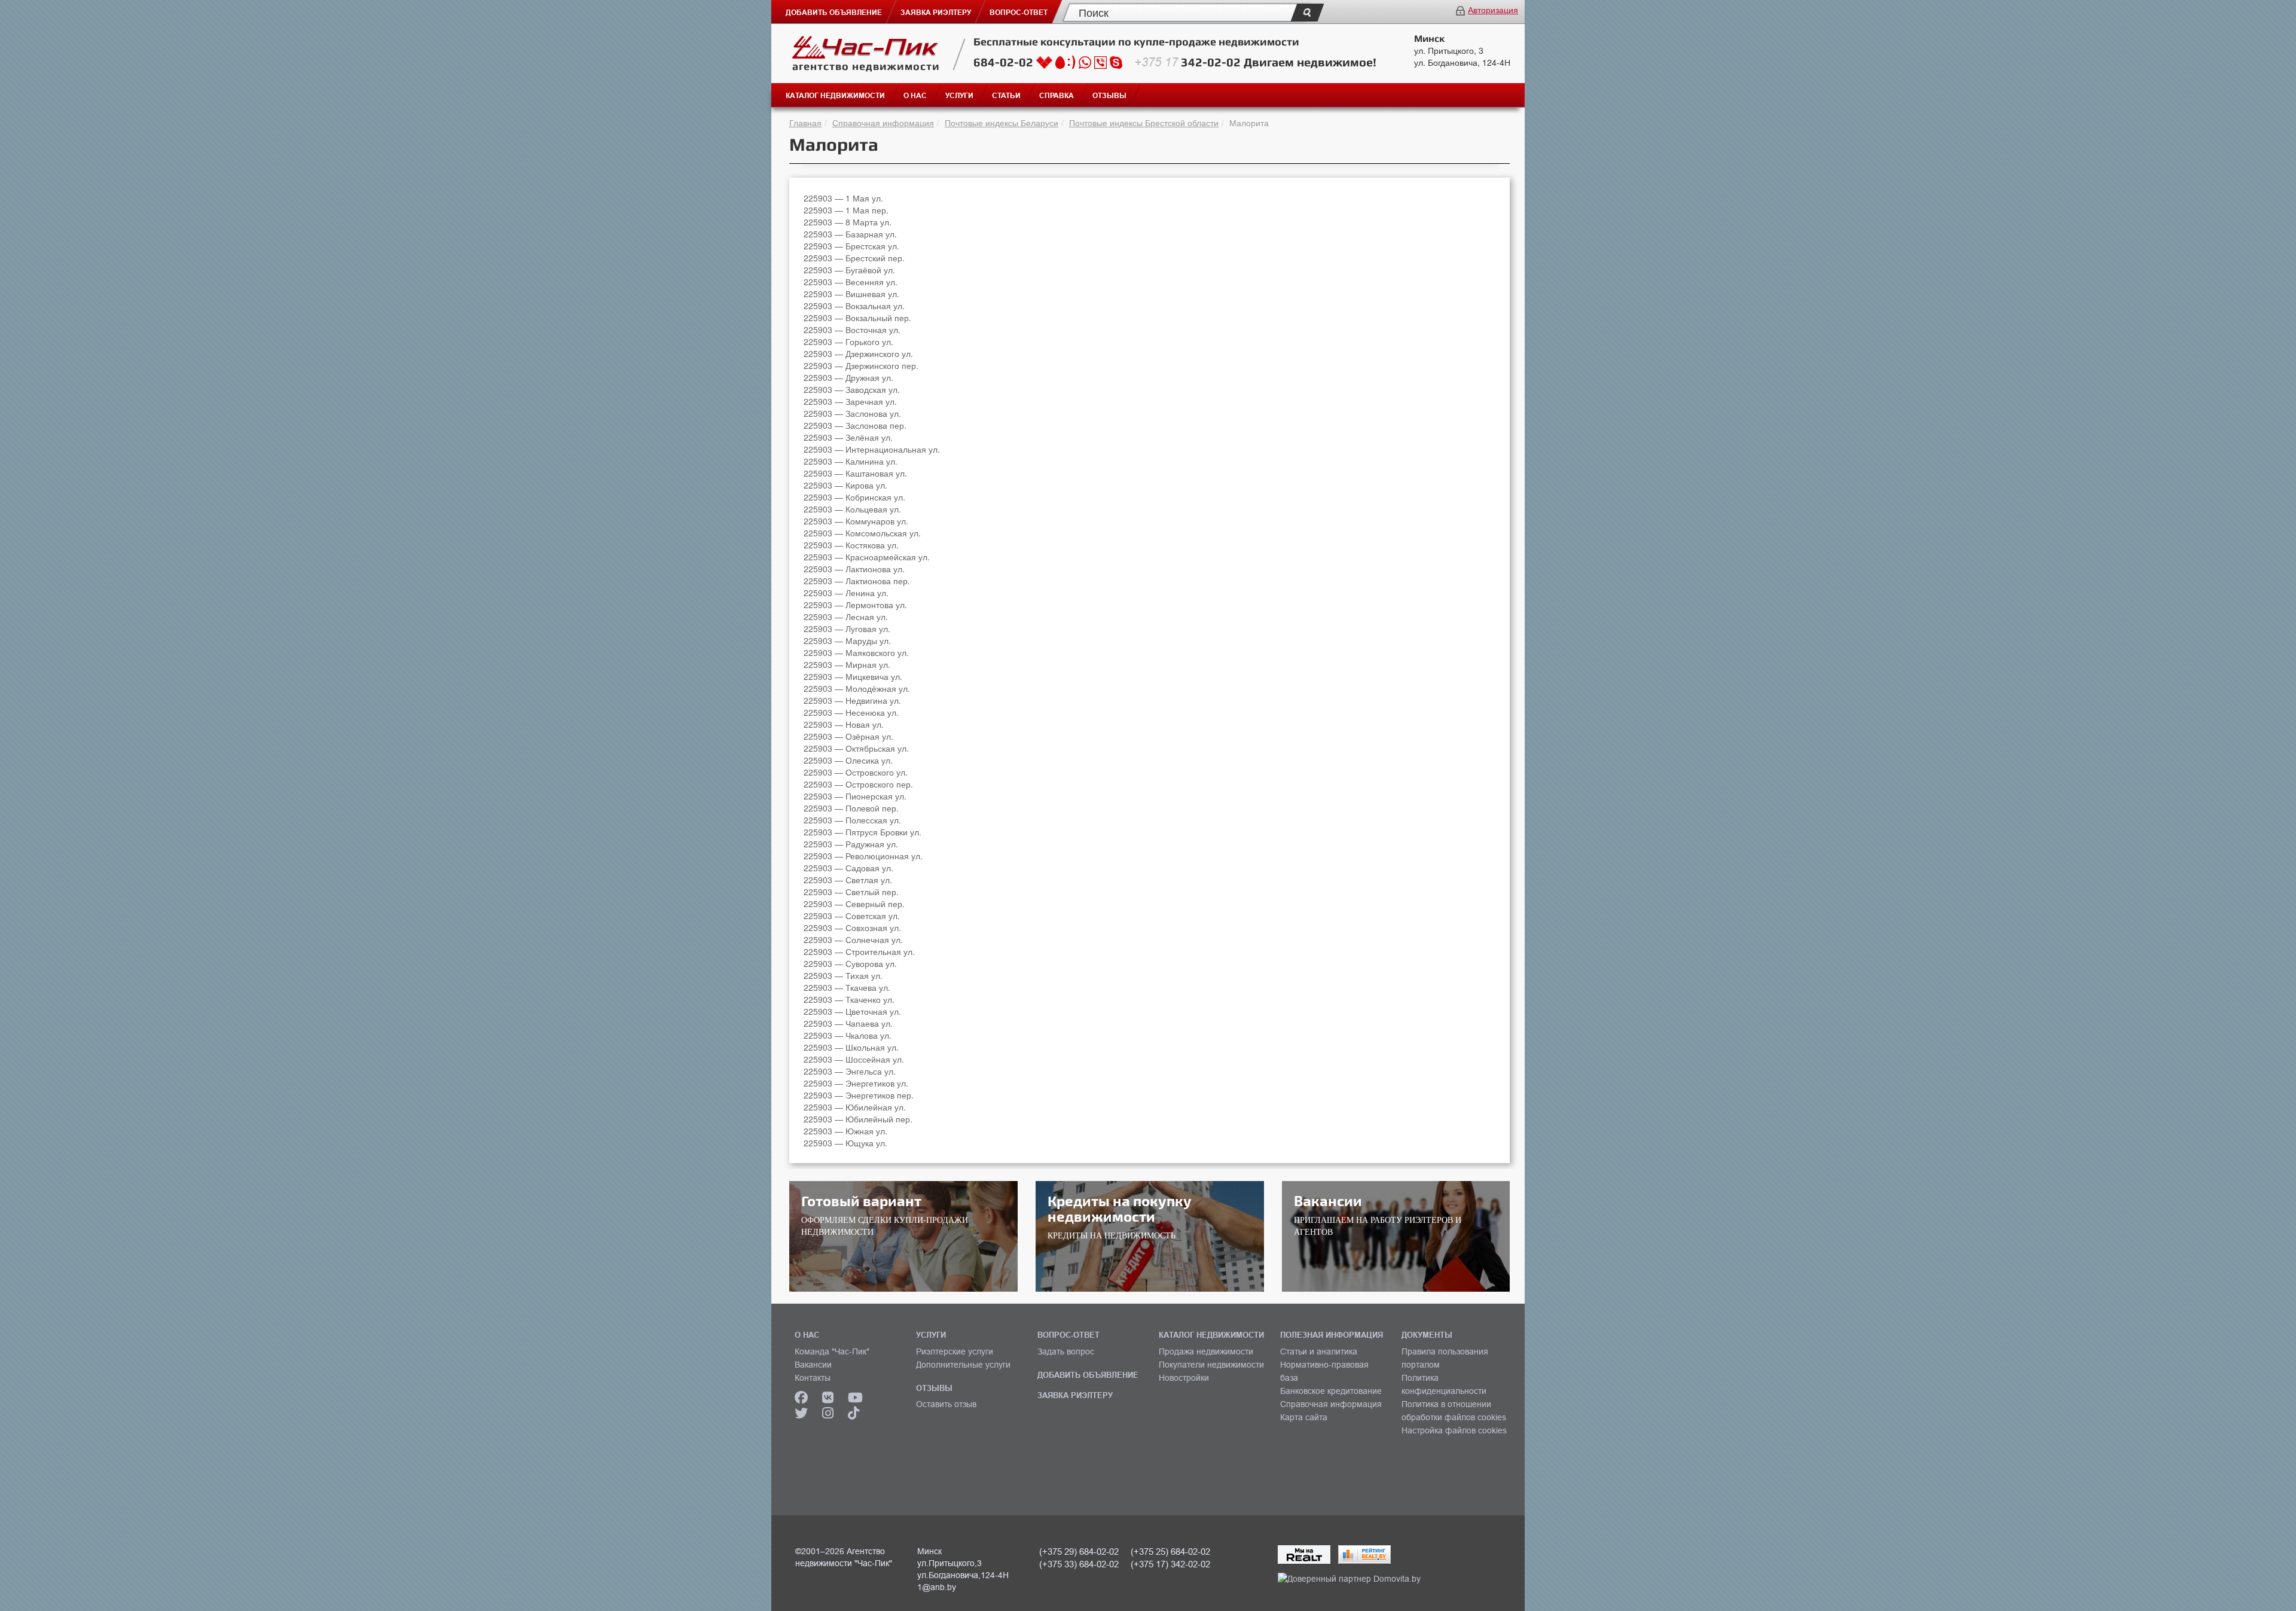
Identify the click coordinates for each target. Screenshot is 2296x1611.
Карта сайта (1304, 1417)
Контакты (813, 1378)
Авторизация (1493, 10)
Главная (805, 123)
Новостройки (1184, 1378)
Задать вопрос (1066, 1351)
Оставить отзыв (946, 1404)
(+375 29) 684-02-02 (1079, 1551)
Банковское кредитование (1331, 1391)
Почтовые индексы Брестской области (1144, 123)
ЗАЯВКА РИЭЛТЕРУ (1075, 1395)
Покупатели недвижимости (1211, 1365)
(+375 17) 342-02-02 (1170, 1564)
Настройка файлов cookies (1454, 1430)
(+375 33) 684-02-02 (1079, 1564)
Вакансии (813, 1365)
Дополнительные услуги (963, 1365)
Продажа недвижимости (1206, 1351)
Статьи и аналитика (1319, 1351)
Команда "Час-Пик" (832, 1351)
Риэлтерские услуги (955, 1351)
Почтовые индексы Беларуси (1002, 123)
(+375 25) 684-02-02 (1170, 1551)
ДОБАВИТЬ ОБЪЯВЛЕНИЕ (1088, 1375)
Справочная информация (883, 123)
